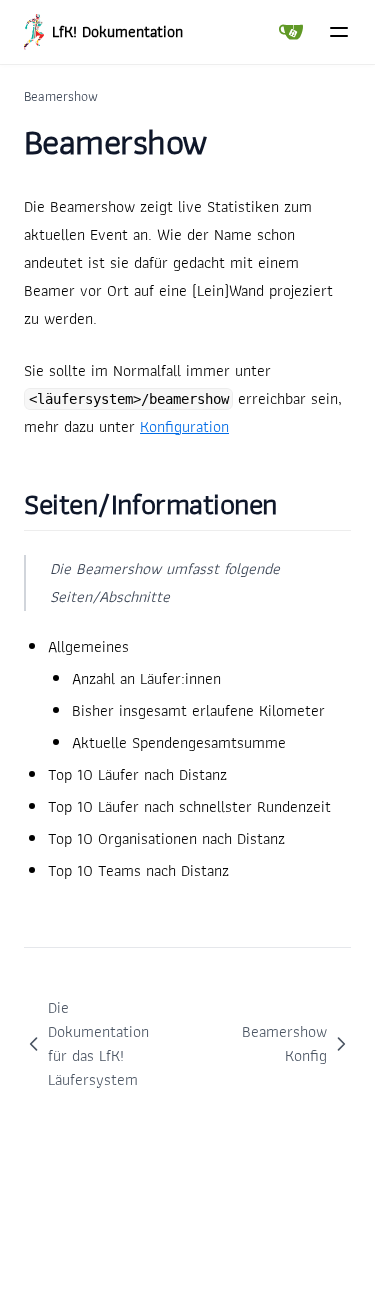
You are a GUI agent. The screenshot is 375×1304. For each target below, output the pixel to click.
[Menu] (339, 32)
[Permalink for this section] (304, 503)
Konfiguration (184, 426)
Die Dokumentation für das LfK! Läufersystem (98, 1043)
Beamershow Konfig (284, 1043)
